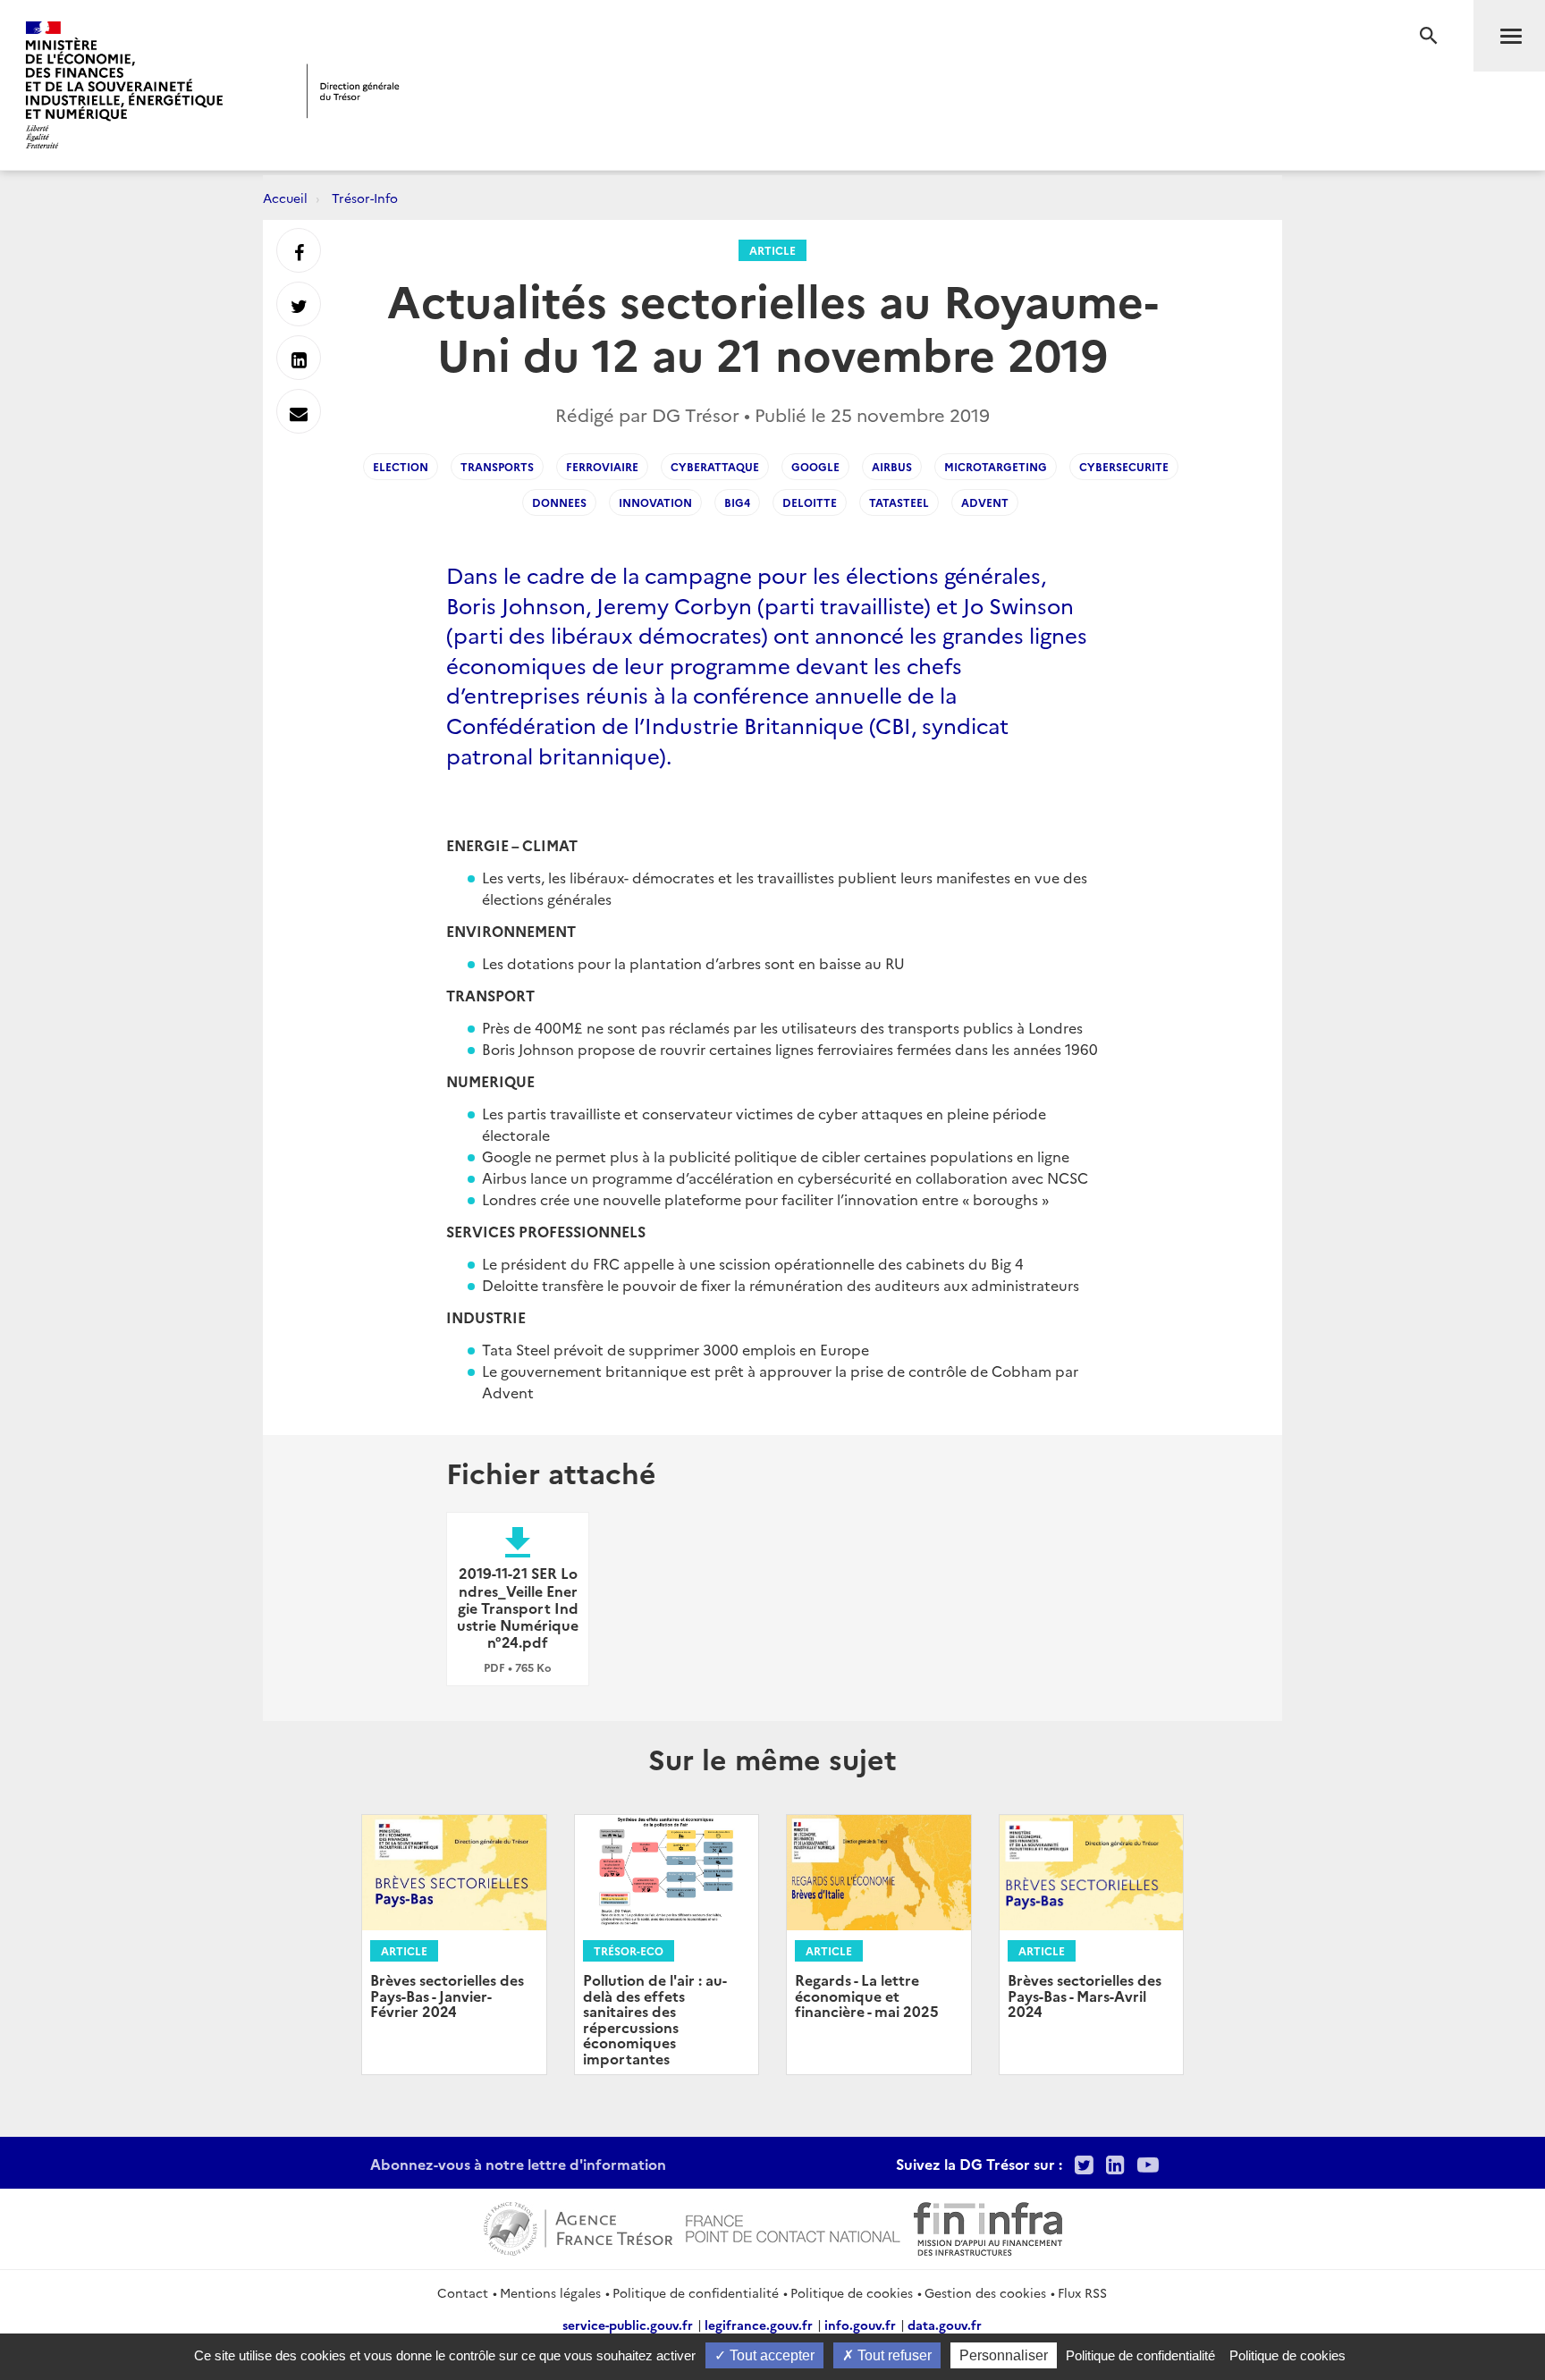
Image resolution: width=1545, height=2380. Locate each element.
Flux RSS (1082, 2292)
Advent (985, 502)
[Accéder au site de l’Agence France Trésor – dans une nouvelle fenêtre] (578, 2226)
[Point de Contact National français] (793, 2226)
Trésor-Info (365, 198)
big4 (737, 502)
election (401, 466)
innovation (655, 502)
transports (497, 466)
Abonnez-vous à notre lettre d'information (518, 2164)
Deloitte (810, 502)
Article (772, 250)
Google (815, 466)
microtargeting (996, 466)
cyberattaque (715, 466)
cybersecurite (1124, 466)
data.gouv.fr (945, 2325)
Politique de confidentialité (696, 2292)
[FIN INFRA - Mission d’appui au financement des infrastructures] (988, 2226)
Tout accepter (770, 2355)
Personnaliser (1004, 2355)
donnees (559, 502)
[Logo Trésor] (353, 91)
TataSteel (899, 502)
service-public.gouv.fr (628, 2325)
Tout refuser (893, 2355)
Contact (463, 2292)
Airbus (892, 466)
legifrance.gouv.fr (759, 2325)
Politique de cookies (852, 2292)
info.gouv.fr (860, 2325)
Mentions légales (550, 2292)
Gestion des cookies (985, 2292)
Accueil (285, 198)
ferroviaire (602, 466)
